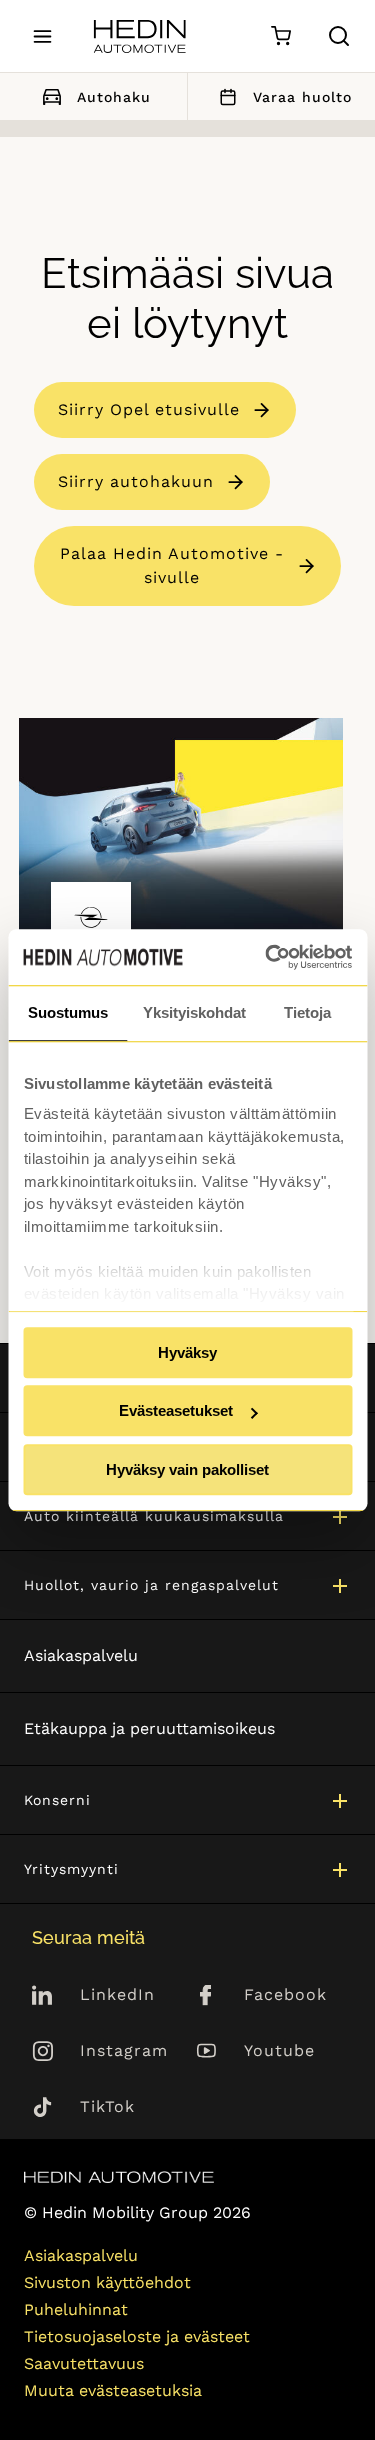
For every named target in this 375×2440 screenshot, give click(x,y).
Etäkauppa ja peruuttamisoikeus (149, 1728)
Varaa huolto (302, 97)
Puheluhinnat (76, 2309)
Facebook (285, 1994)
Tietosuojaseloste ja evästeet (137, 2336)
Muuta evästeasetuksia (113, 2390)
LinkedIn (117, 1994)
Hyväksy (187, 1352)
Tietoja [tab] (307, 1012)
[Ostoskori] (280, 36)
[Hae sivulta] (339, 36)
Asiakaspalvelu (81, 1655)
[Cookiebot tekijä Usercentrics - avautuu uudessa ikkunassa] (267, 957)
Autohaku (114, 97)
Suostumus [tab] (68, 1012)
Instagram (124, 2050)
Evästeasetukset (176, 1410)
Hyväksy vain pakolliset (187, 1469)
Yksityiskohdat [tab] (194, 1012)
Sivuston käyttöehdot (107, 2282)
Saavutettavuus (84, 2363)
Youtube (279, 2050)
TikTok (107, 2106)
